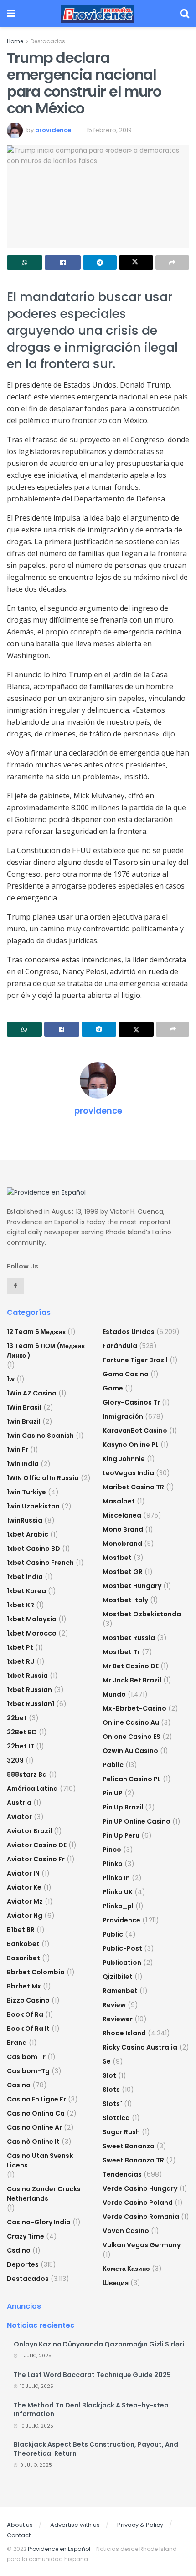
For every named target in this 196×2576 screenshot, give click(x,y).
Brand (17, 2043)
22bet (17, 1718)
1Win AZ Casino (32, 1393)
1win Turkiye (26, 1492)
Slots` (112, 2104)
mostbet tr (121, 1652)
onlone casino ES (132, 1737)
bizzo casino (28, 2000)
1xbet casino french (40, 1563)
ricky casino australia (140, 2047)
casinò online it (33, 2142)
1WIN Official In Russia (43, 1478)
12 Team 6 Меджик (36, 1332)
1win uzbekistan (33, 1506)
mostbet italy (125, 1600)
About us (20, 2525)
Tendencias (122, 2174)
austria (19, 1803)
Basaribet (23, 1958)
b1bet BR (21, 1930)
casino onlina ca (36, 2113)
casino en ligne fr (36, 2099)
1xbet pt (20, 1647)
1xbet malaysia (32, 1619)
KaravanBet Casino (135, 1431)
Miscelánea (122, 1515)
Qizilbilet (118, 1977)
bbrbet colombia (36, 1972)
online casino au (131, 1722)
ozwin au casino (130, 1751)
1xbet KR (21, 1605)
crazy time (26, 2236)
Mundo (114, 1694)
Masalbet (119, 1501)
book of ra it (28, 2029)
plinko (113, 1864)
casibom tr (26, 2057)
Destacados (48, 41)
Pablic (113, 1765)
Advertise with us (75, 2525)
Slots (111, 2090)
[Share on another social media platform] (172, 262)
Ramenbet (120, 1991)
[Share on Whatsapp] (25, 262)
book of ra (25, 2014)
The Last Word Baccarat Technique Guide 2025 (92, 2375)
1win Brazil (24, 1421)
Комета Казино (126, 2269)
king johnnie (124, 1459)
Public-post (122, 1948)
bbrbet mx (24, 1986)
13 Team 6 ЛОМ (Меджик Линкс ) (46, 1351)
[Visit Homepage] (98, 14)
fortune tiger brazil (135, 1360)
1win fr (18, 1450)
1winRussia (25, 1520)
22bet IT (21, 1746)
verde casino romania (141, 2217)
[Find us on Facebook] (15, 1286)
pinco (112, 1850)
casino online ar (34, 2127)
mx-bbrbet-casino (134, 1708)
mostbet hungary (132, 1586)
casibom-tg (28, 2071)
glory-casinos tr (131, 1402)
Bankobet (23, 1944)
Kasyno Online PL (131, 1445)
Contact (19, 2535)
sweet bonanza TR (133, 2160)
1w (11, 1379)
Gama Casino (126, 1374)
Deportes (23, 2264)
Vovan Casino (126, 2231)
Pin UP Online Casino (137, 1821)
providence (53, 130)
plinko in (116, 1878)
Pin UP (113, 1793)
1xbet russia (27, 1676)
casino (19, 2085)
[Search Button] (185, 14)
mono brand (123, 1529)
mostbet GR (123, 1572)
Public (113, 1934)
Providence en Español (59, 2549)
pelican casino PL (132, 1779)
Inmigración (123, 1416)
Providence (121, 1920)
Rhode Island (124, 2033)
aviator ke (24, 1887)
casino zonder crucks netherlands (44, 2194)
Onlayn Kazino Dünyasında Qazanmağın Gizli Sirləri (99, 2344)
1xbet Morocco (32, 1633)
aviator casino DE (37, 1845)
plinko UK (118, 1892)
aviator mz (25, 1901)
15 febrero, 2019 (109, 130)
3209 (15, 1760)
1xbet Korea (26, 1591)
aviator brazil (29, 1831)
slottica (116, 2118)
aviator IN (23, 1873)
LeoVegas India (128, 1473)
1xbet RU (21, 1661)
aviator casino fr (36, 1859)
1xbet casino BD (34, 1549)
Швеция (116, 2283)
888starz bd (27, 1774)
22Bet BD (22, 1732)
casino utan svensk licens (40, 2160)
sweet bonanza (129, 2146)
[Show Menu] (11, 14)
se (107, 2061)
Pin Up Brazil (123, 1807)
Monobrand (122, 1544)
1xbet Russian (29, 1690)
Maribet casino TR (133, 1487)
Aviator (19, 1817)
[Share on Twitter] (136, 262)
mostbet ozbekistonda (142, 1614)
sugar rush (121, 2132)
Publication (122, 1963)
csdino (19, 2250)
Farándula (120, 1346)
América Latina (32, 1789)
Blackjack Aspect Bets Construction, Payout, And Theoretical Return (96, 2449)
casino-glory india (39, 2222)
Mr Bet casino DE (131, 1666)
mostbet (117, 1558)
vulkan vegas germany (142, 2245)
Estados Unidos (129, 1332)
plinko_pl (118, 1906)
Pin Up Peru (121, 1835)
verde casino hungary (140, 2188)
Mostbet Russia (129, 1638)
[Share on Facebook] (62, 262)
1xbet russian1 (31, 1704)
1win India (23, 1464)
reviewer (118, 2019)
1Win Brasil (24, 1407)
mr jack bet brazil (132, 1680)
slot (109, 2075)
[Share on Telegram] (100, 262)
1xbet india (25, 1577)
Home (15, 41)
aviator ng (25, 1916)
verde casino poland (138, 2203)
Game (113, 1388)
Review (114, 2005)
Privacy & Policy (140, 2525)
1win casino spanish (40, 1436)
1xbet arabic (28, 1534)
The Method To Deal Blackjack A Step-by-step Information (91, 2410)
